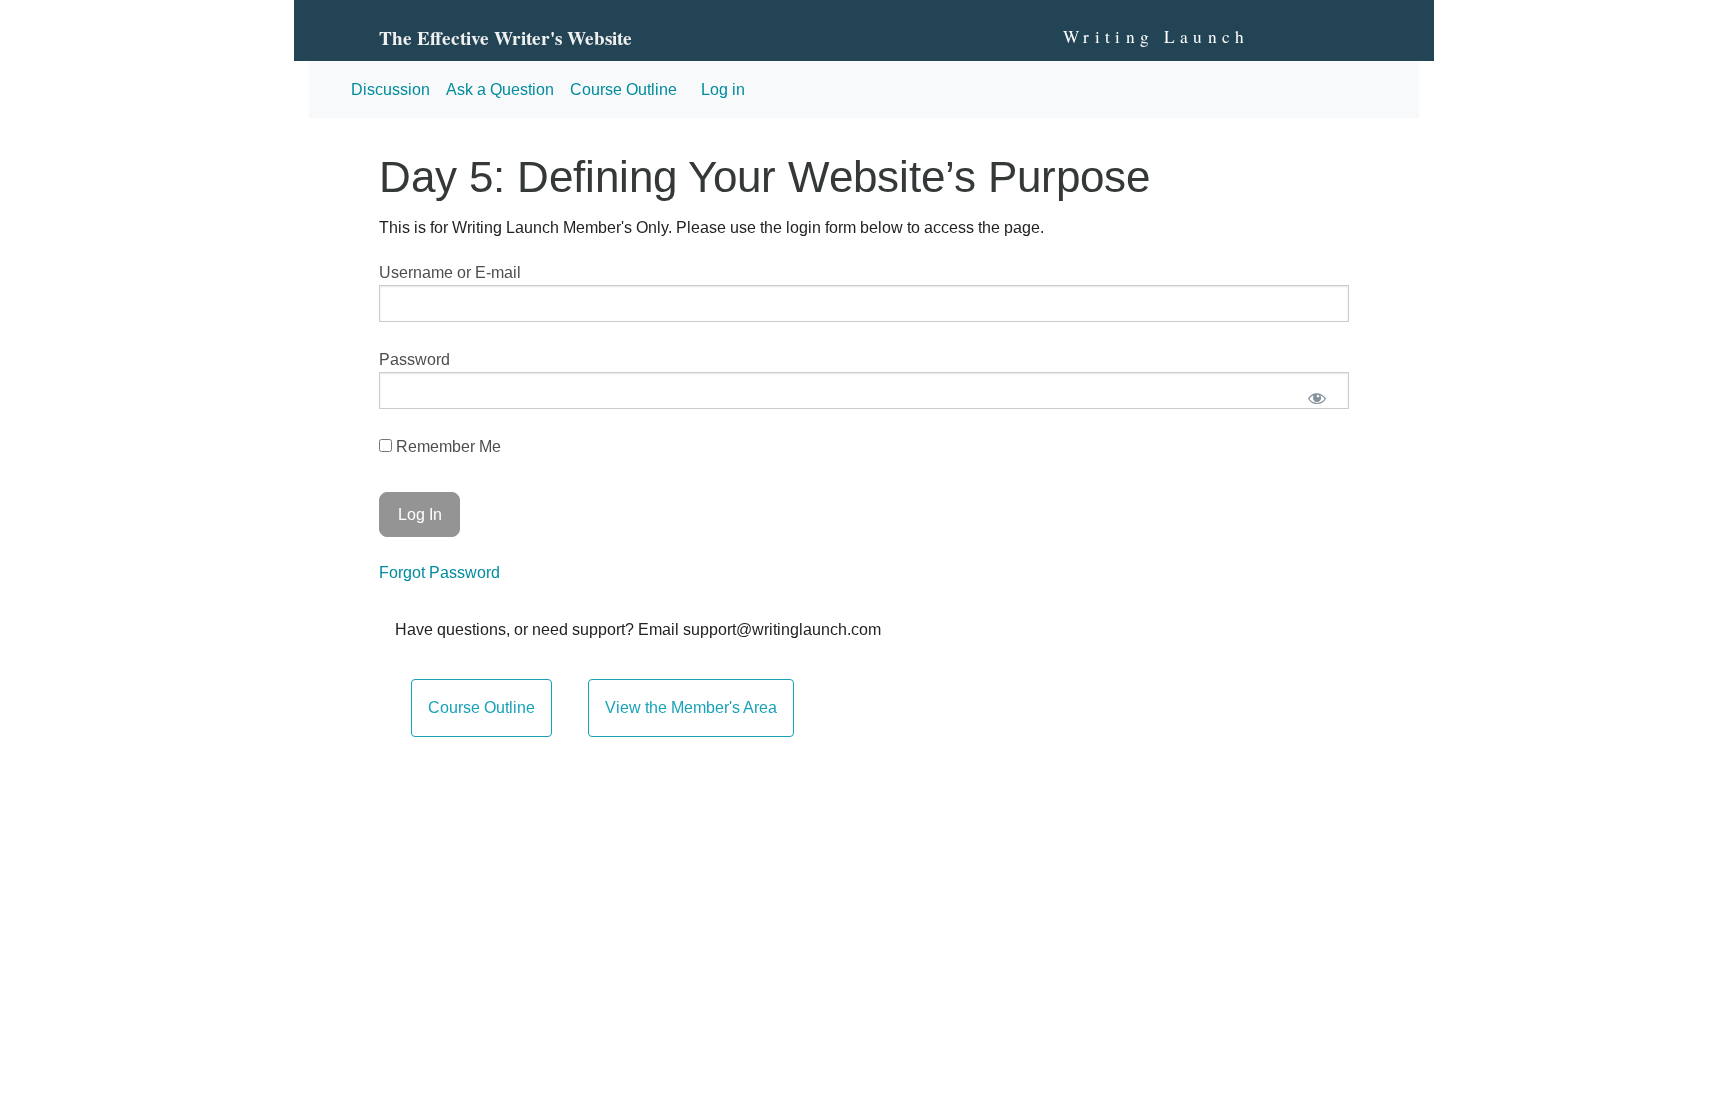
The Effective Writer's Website (505, 38)
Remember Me (446, 446)
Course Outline (623, 89)
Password (414, 359)
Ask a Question (500, 89)
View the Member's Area (691, 707)
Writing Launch (1156, 36)
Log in (723, 89)
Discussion (390, 89)
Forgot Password (439, 572)
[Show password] (1316, 398)
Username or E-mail (450, 272)
